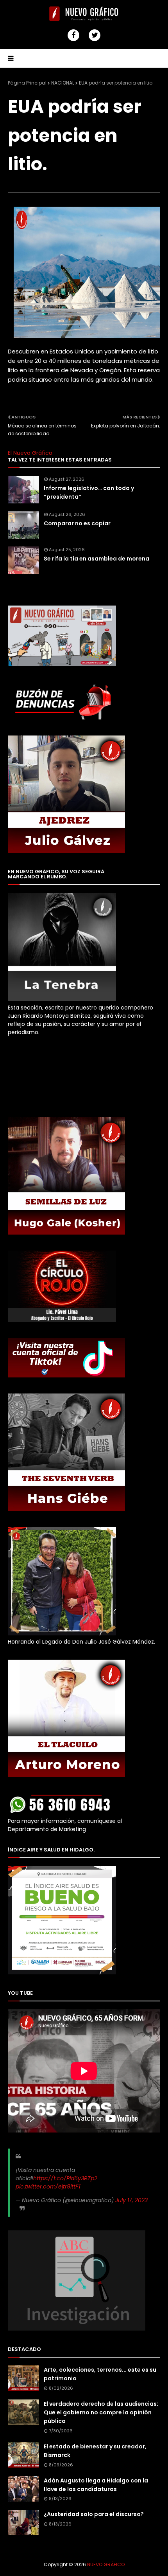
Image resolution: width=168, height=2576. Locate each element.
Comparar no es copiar (77, 523)
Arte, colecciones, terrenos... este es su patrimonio (100, 2374)
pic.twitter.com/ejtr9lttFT (48, 2187)
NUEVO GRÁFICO (106, 2564)
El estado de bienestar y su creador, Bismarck (95, 2451)
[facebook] (73, 35)
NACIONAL (63, 83)
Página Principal (27, 83)
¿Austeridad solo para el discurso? (94, 2514)
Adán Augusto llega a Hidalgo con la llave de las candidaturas (96, 2485)
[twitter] (95, 35)
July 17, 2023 (131, 2200)
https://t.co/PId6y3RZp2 (65, 2178)
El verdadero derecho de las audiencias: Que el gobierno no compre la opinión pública (101, 2413)
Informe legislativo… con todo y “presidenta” (89, 492)
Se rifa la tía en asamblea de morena (97, 559)
